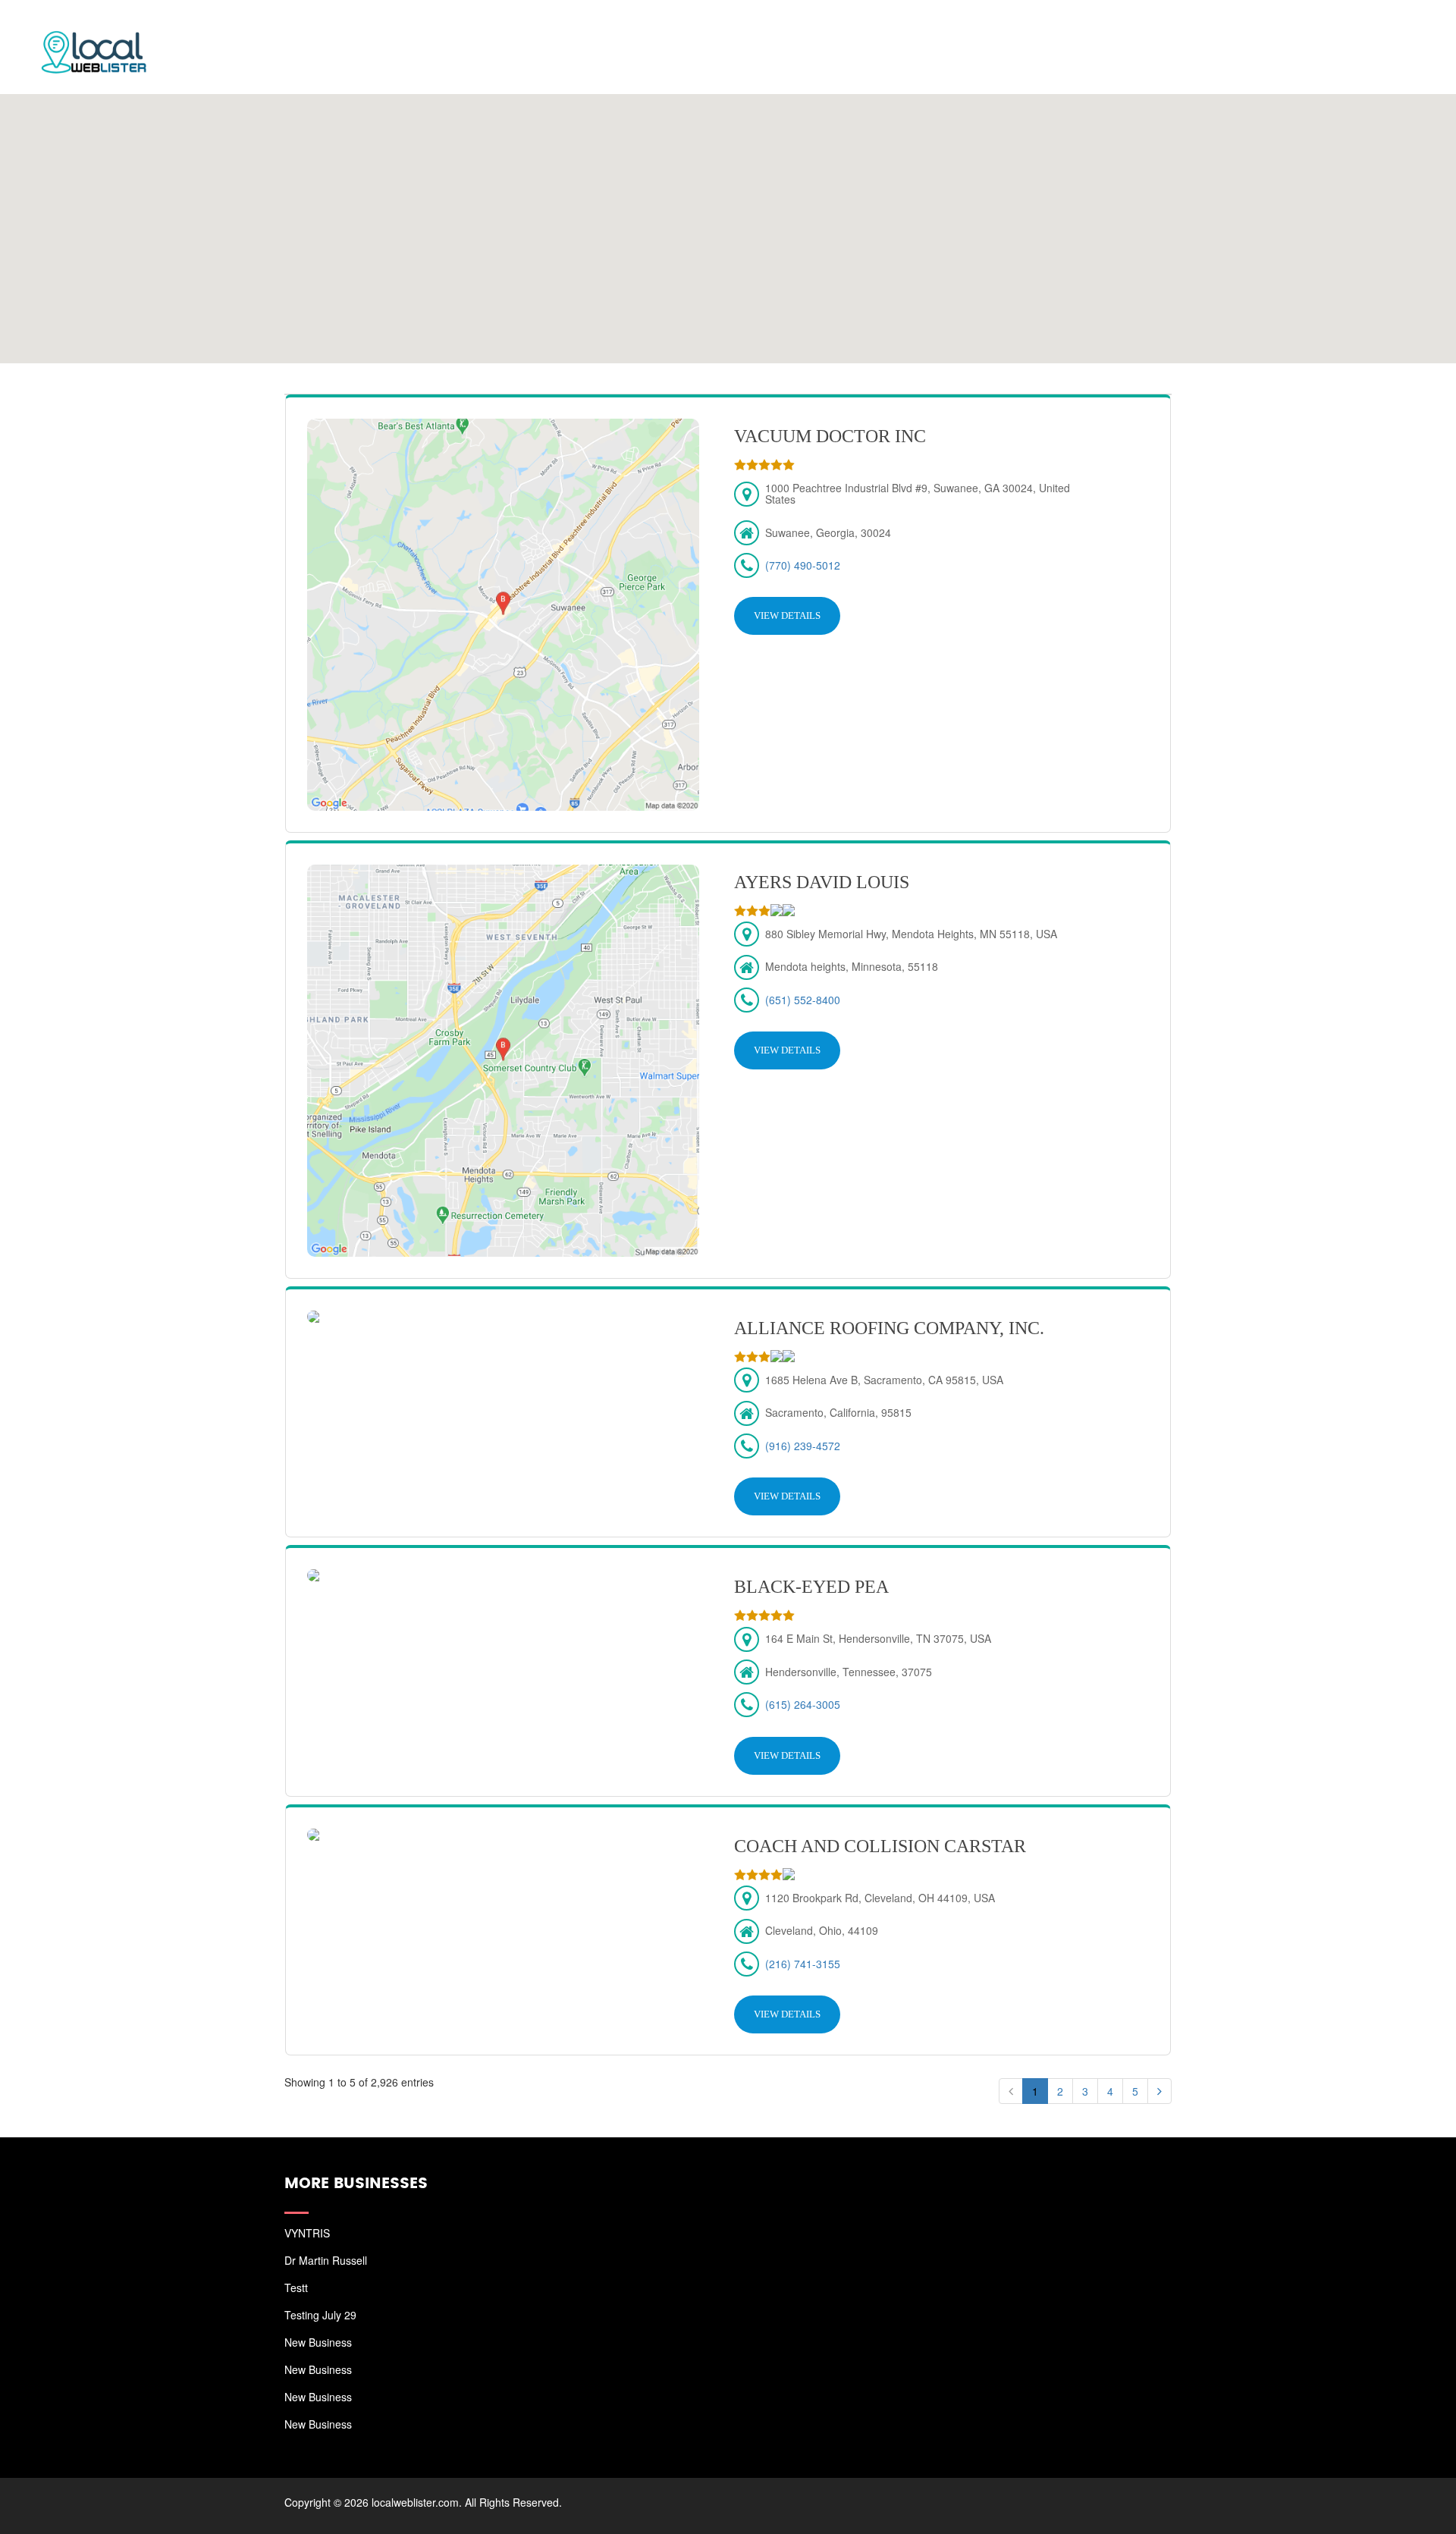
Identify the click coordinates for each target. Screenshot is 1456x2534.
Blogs (1310, 30)
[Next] (1159, 2091)
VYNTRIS (307, 2233)
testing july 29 (320, 2315)
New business (318, 2342)
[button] (728, 219)
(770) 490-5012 (803, 565)
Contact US (1388, 30)
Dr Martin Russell (326, 2260)
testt (296, 2288)
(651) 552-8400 (803, 1000)
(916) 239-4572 (803, 1446)
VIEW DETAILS (787, 615)
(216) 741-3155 (803, 1964)
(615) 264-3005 (803, 1704)
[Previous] (1011, 2091)
